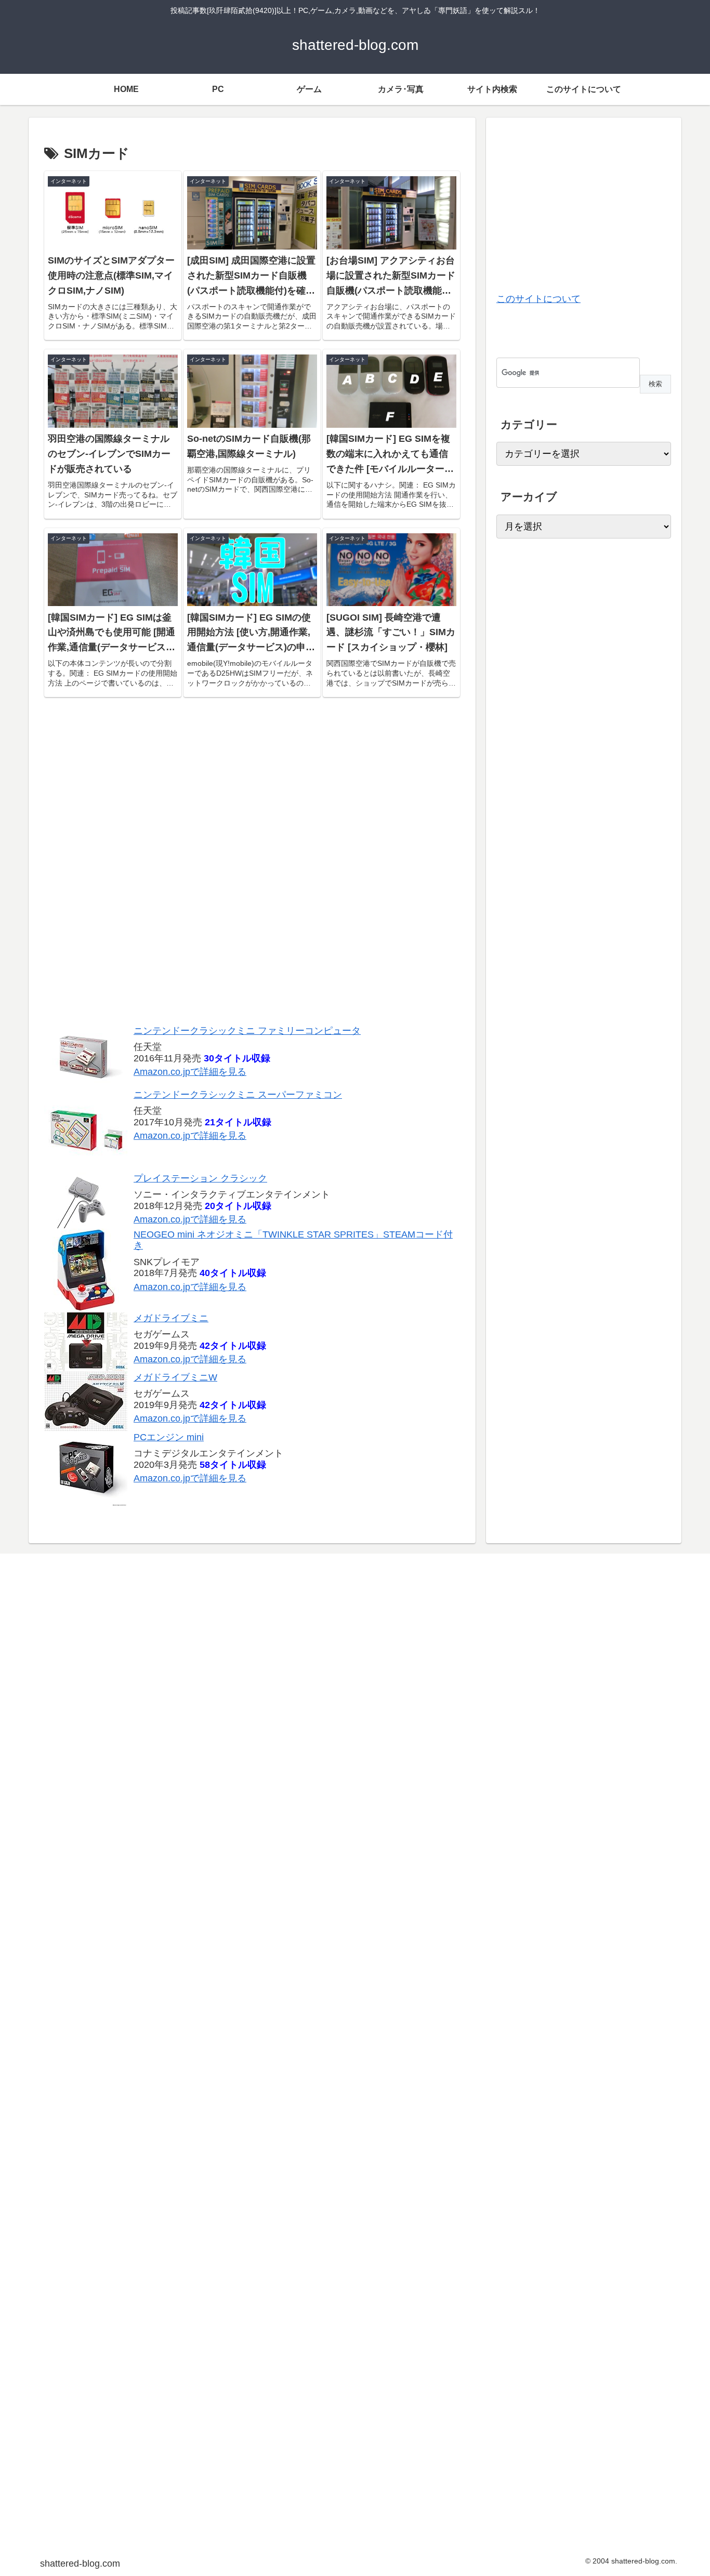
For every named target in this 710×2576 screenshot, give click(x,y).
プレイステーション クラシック (200, 1178)
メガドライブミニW (175, 1377)
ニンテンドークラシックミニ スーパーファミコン (238, 1094)
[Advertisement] (252, 866)
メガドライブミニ (171, 1318)
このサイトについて (538, 299)
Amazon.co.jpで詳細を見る (190, 1072)
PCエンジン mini (169, 1437)
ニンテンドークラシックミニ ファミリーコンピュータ (247, 1030)
